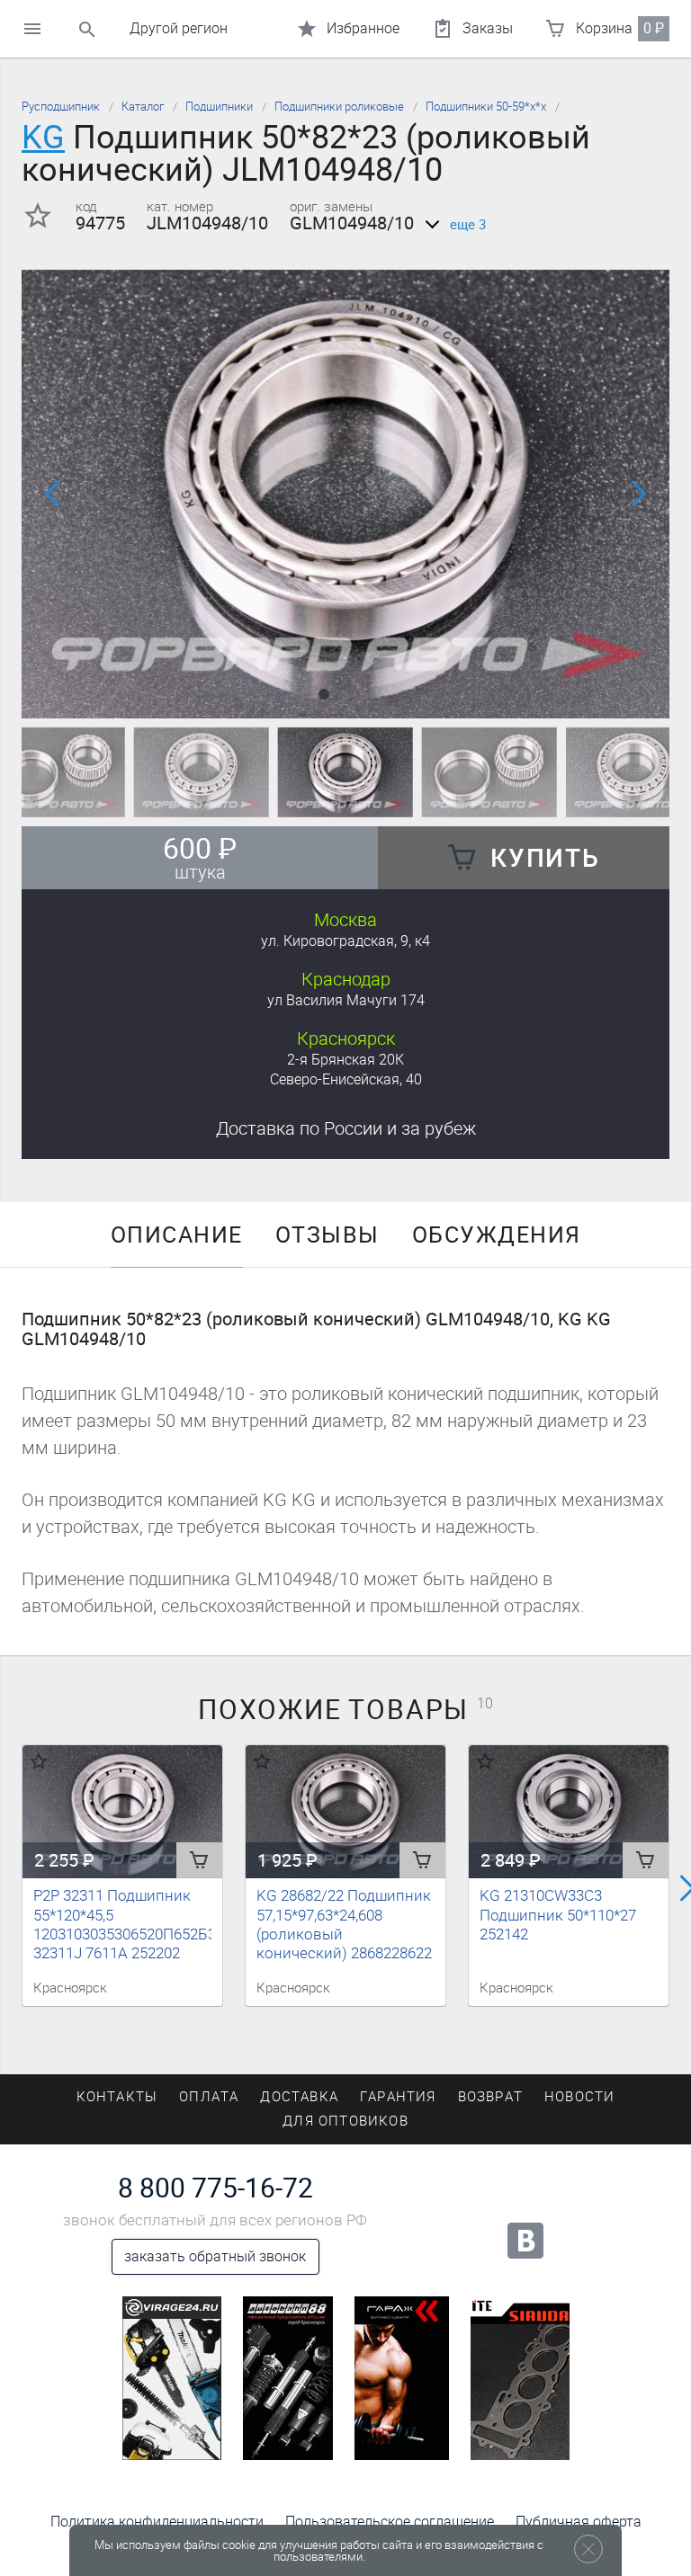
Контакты (117, 2097)
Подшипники (219, 107)
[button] (324, 694)
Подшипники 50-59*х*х (486, 107)
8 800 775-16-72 (215, 2188)
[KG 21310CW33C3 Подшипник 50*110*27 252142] (569, 1811)
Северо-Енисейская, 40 (346, 1079)
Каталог (143, 107)
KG (43, 137)
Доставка (346, 1128)
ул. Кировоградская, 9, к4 (345, 941)
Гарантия (398, 2097)
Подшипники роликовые (339, 107)
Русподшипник (61, 107)
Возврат (490, 2097)
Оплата (209, 2097)
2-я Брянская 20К (345, 1060)
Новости (579, 2097)
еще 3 (468, 225)
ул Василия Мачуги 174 (346, 1000)
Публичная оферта (579, 2522)
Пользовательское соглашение (390, 2522)
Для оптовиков (345, 2121)
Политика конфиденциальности (157, 2522)
